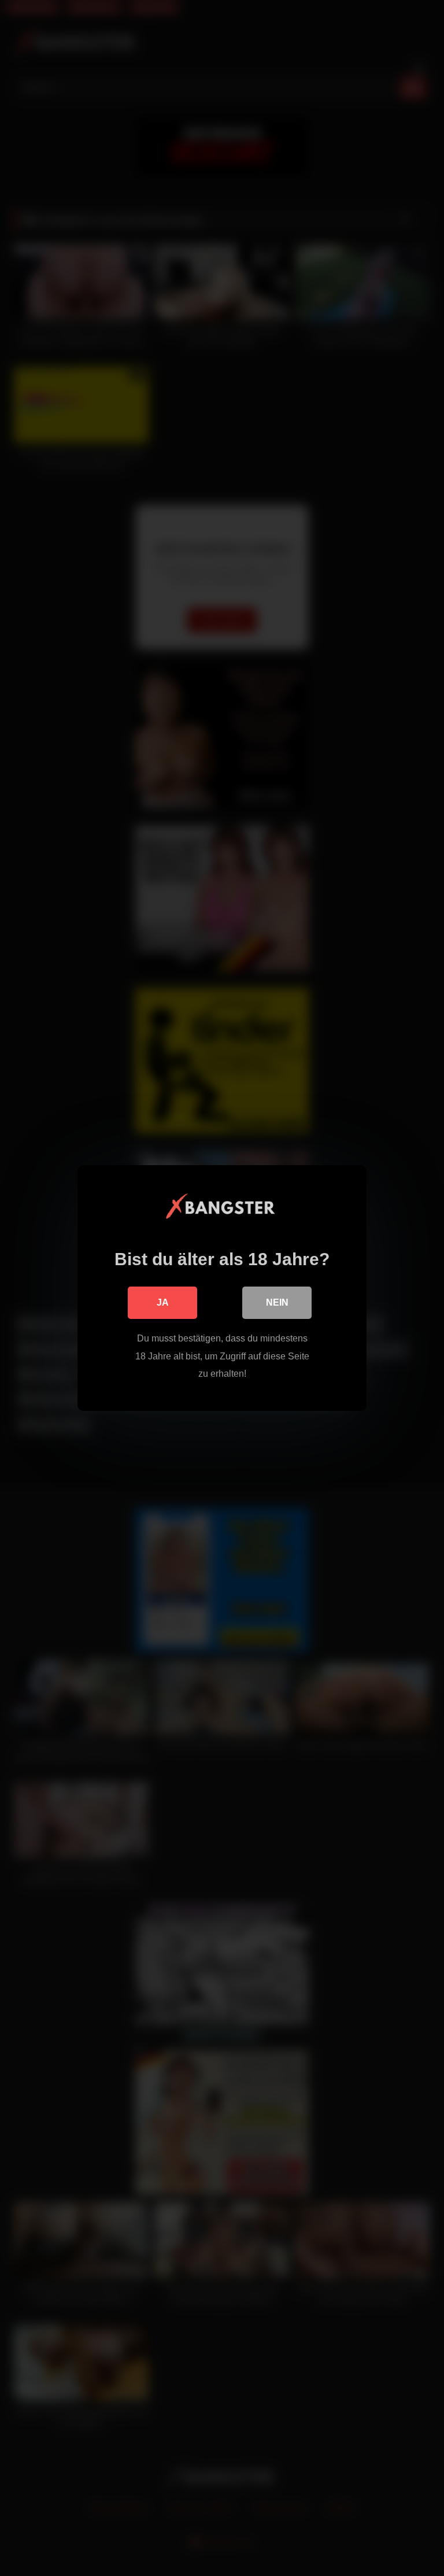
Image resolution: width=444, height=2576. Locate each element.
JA (163, 1302)
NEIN (277, 1302)
